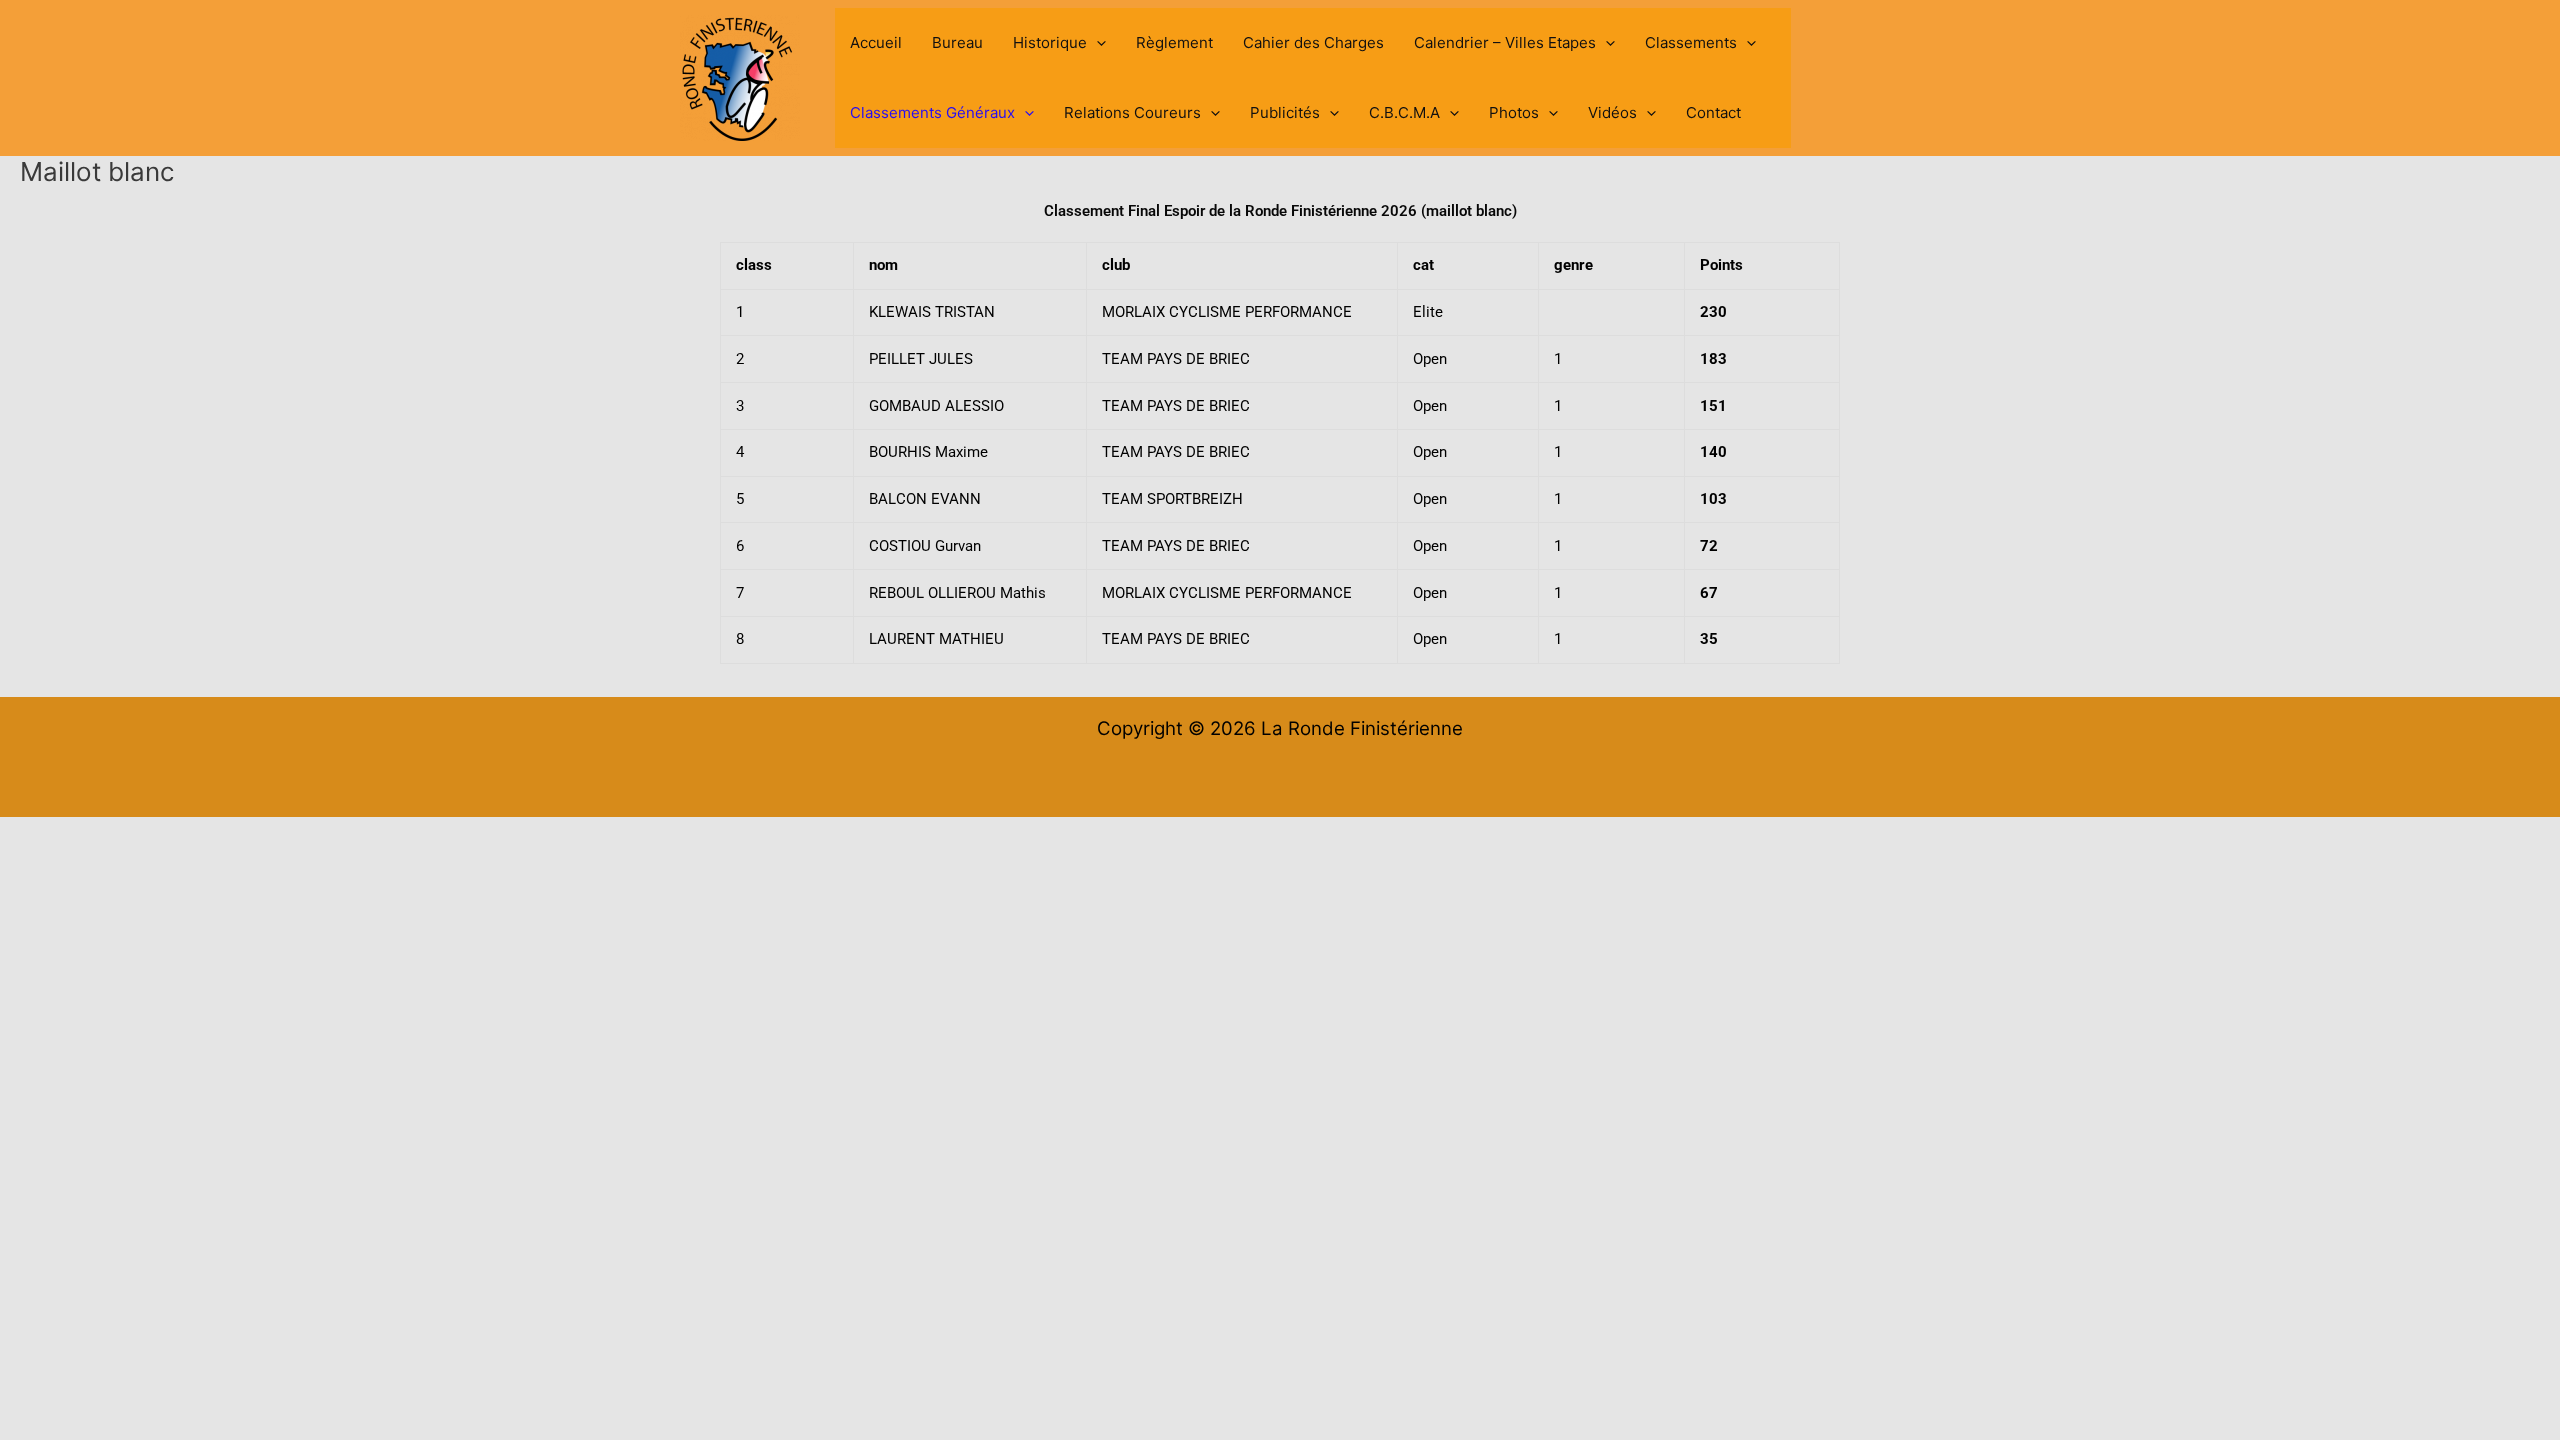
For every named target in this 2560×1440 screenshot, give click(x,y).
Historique (1050, 42)
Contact (1713, 112)
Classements (1691, 42)
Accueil (876, 42)
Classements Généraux (932, 112)
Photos (1514, 112)
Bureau (957, 42)
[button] (1096, 43)
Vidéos (1612, 112)
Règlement (1174, 42)
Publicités (1285, 112)
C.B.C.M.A (1404, 112)
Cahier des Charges (1313, 42)
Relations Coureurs (1132, 112)
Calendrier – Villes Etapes (1505, 42)
